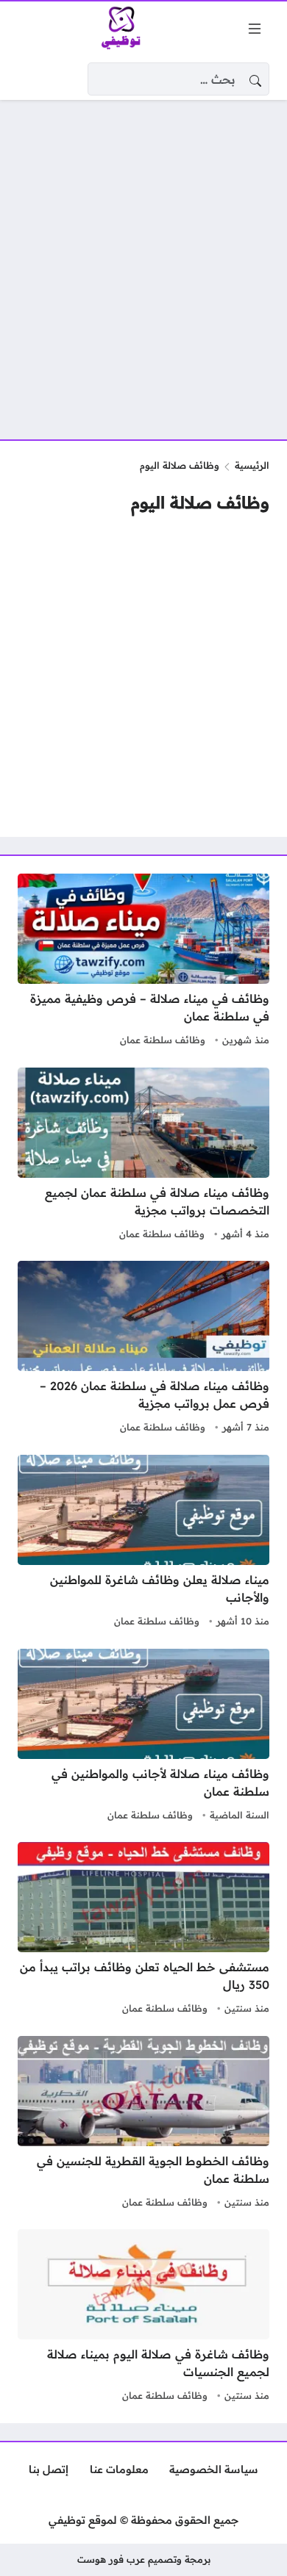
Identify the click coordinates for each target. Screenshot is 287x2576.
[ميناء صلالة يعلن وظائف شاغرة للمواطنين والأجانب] (143, 1543)
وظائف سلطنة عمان (163, 1040)
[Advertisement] (143, 261)
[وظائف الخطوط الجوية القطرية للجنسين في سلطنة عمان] (143, 2124)
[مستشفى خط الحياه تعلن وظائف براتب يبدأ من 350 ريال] (143, 1930)
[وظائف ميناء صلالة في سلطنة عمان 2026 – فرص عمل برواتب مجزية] (143, 1349)
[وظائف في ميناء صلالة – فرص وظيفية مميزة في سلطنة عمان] (143, 962)
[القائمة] (255, 29)
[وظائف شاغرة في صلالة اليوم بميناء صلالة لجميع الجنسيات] (143, 2317)
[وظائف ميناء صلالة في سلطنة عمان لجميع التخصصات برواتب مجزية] (143, 1156)
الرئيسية (252, 465)
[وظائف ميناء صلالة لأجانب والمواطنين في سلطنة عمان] (143, 1737)
